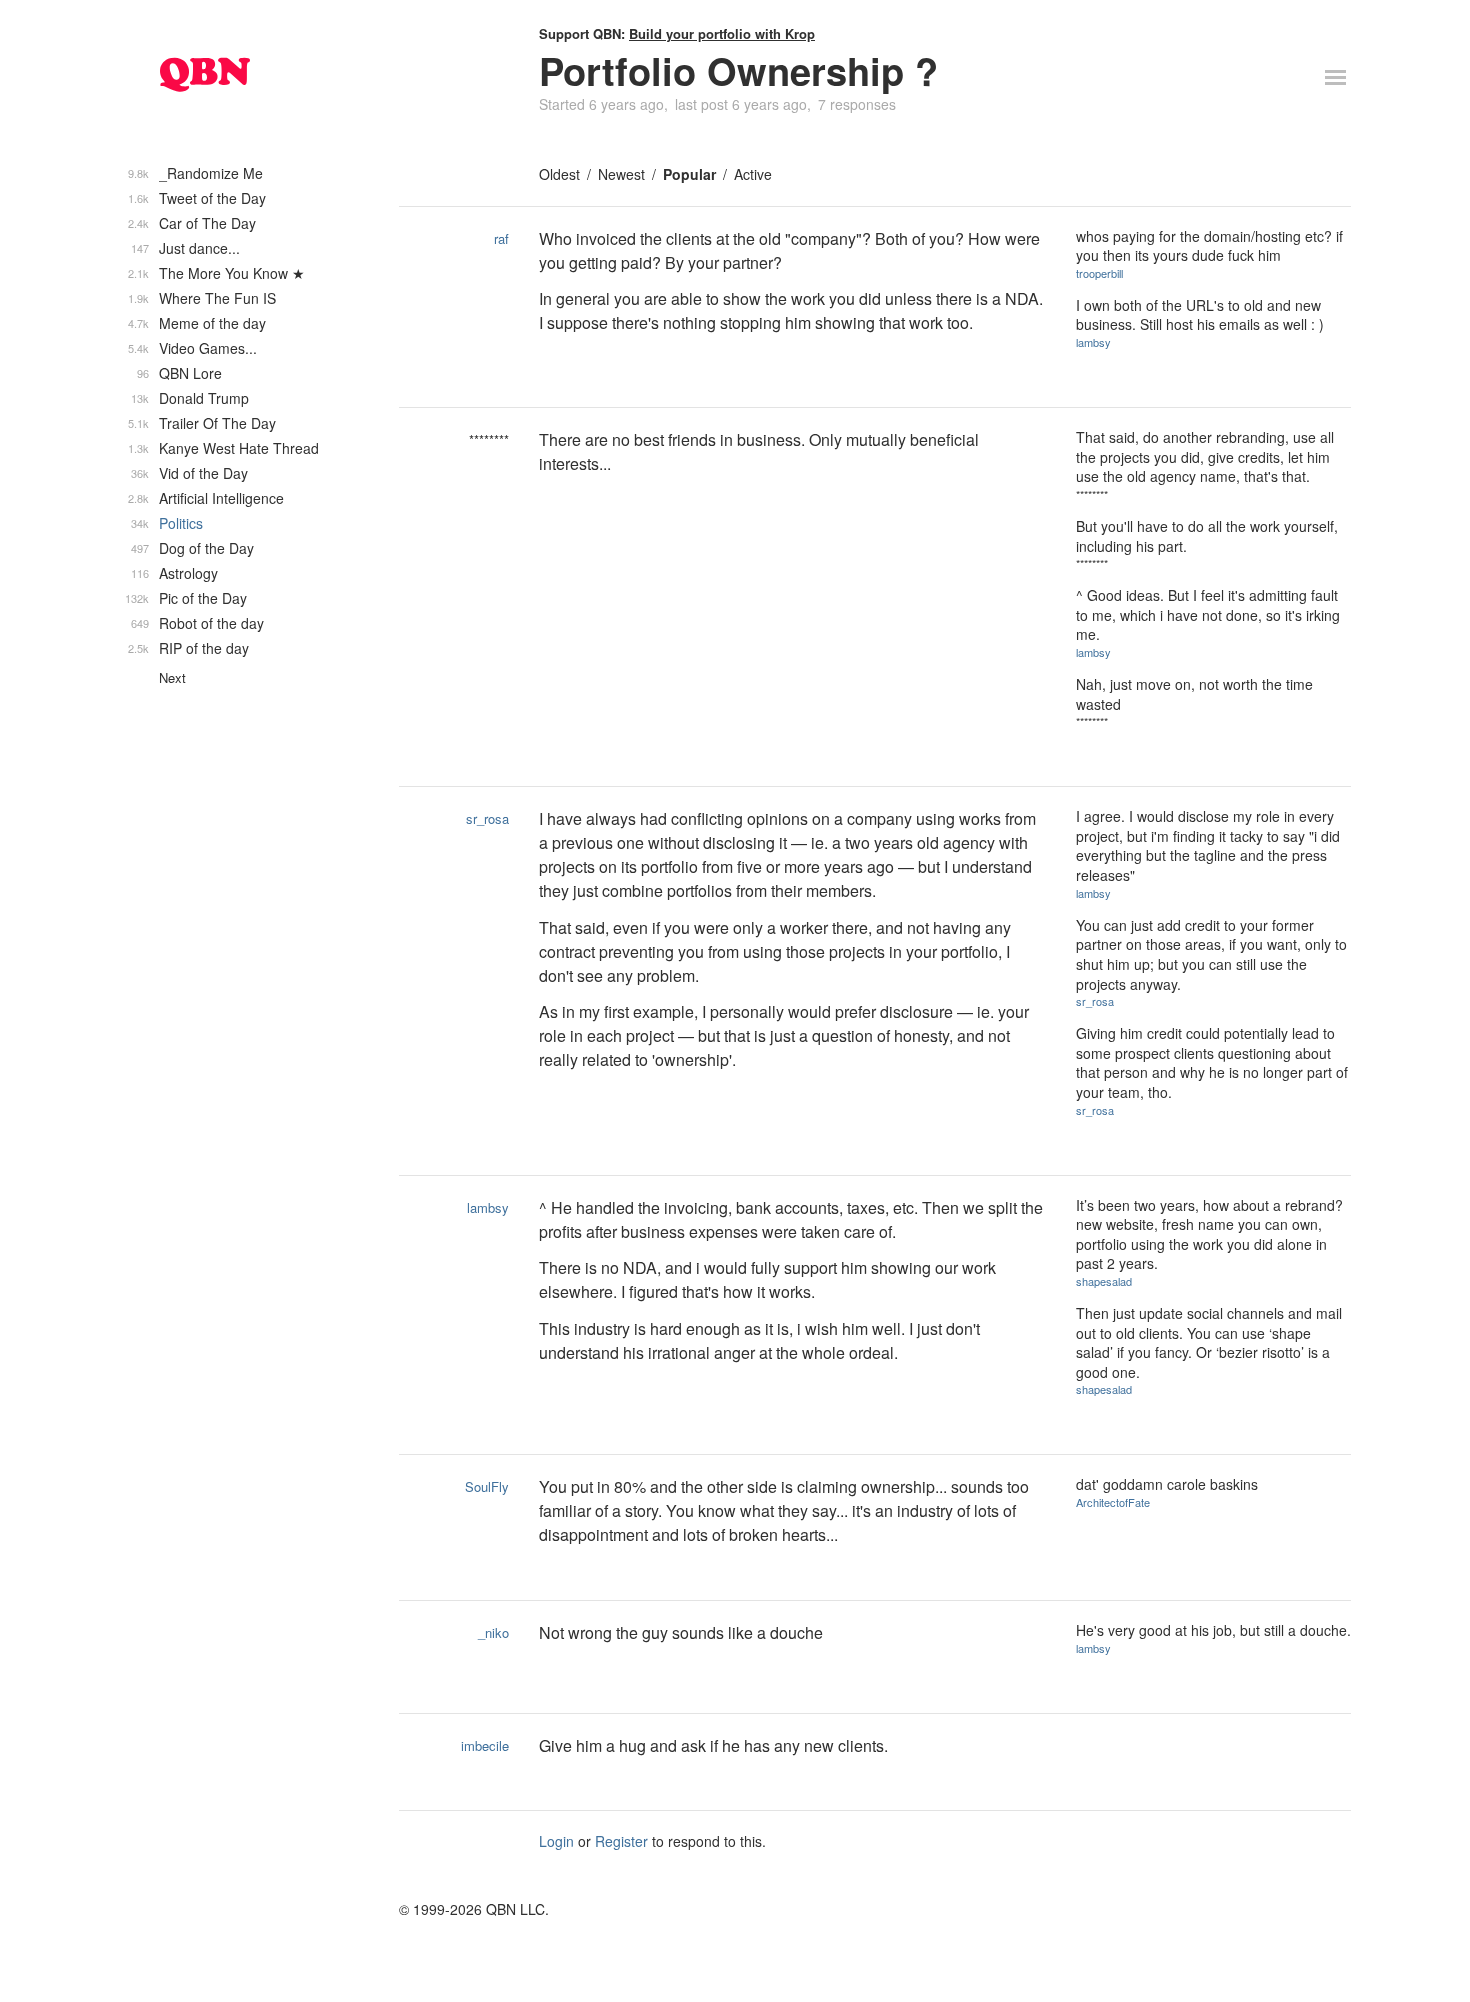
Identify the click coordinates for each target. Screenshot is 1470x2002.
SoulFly (487, 1486)
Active (753, 174)
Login (556, 1841)
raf (501, 238)
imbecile (485, 1745)
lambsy (1093, 342)
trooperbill (1099, 273)
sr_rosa (487, 818)
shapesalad (1104, 1281)
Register (621, 1841)
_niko (493, 1632)
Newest (621, 174)
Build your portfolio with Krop (722, 33)
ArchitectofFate (1113, 1502)
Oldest (559, 174)
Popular (689, 174)
